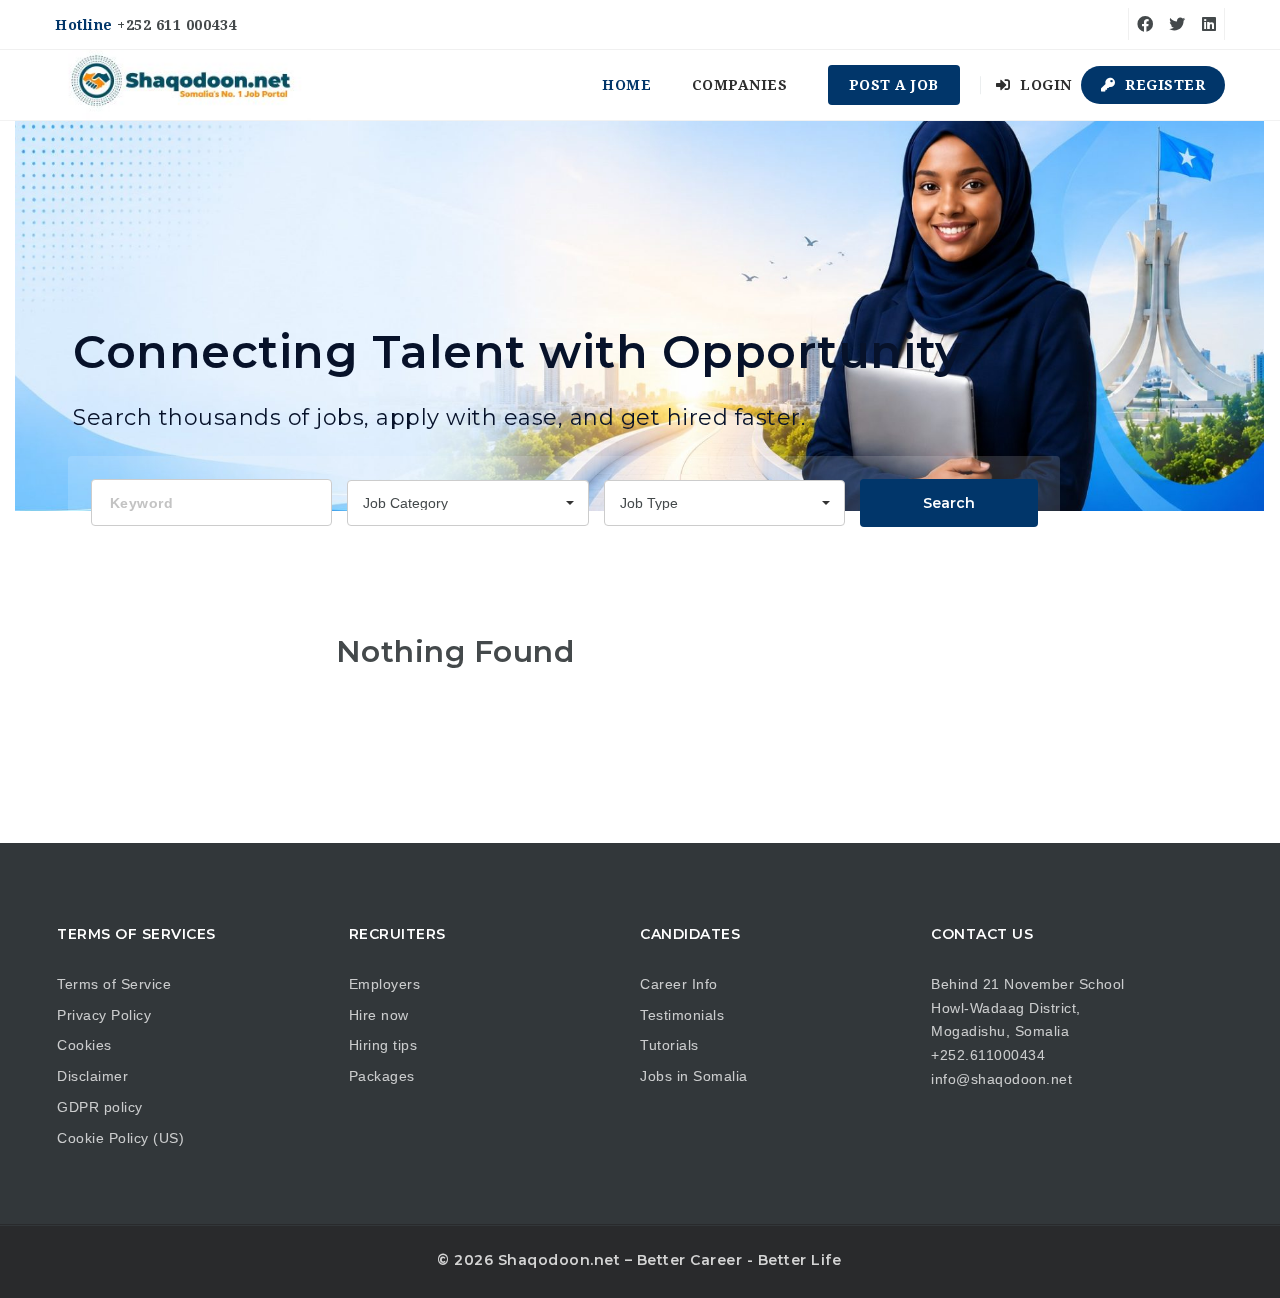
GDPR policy (100, 1107)
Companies (740, 85)
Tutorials (669, 1045)
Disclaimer (92, 1076)
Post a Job (894, 85)
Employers (385, 984)
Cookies (84, 1045)
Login (1044, 85)
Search (949, 503)
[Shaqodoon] (183, 85)
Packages (382, 1076)
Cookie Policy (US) (120, 1138)
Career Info (679, 984)
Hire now (379, 1015)
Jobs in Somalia (694, 1076)
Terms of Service (114, 984)
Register (1163, 85)
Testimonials (682, 1015)
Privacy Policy (104, 1015)
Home (626, 85)
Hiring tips (383, 1045)
